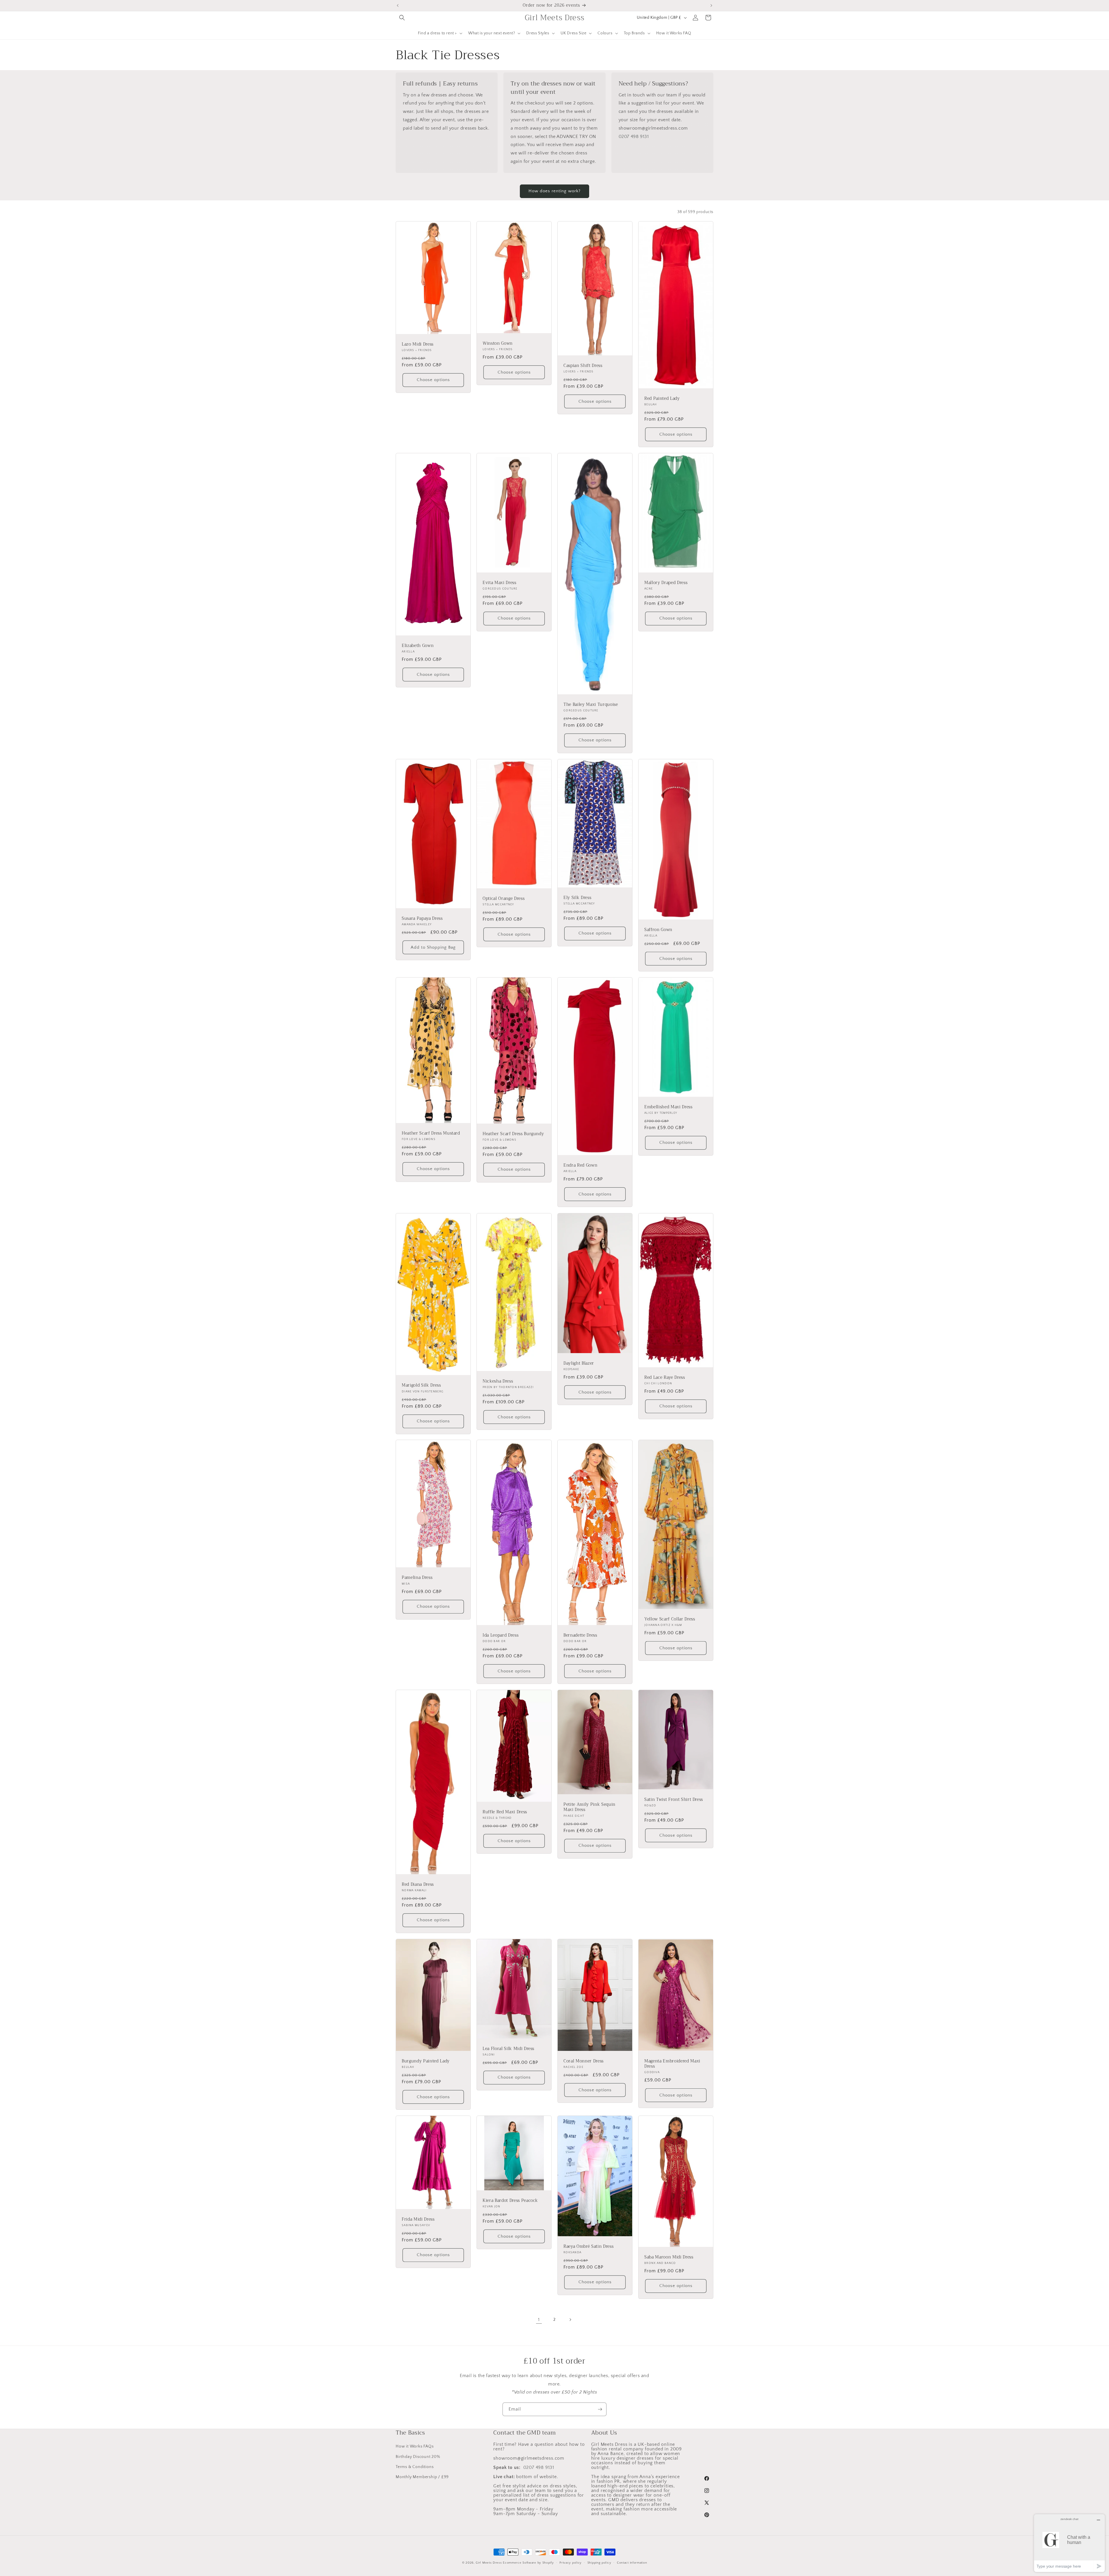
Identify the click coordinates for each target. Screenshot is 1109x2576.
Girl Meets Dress (489, 2563)
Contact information (632, 2562)
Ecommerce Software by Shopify (528, 2563)
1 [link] (539, 2320)
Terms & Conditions (415, 2467)
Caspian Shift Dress (583, 366)
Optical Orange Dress (504, 899)
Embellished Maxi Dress (668, 1107)
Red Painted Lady (662, 399)
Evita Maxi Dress (499, 583)
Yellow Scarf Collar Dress (670, 1619)
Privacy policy (571, 2562)
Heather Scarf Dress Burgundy (513, 1134)
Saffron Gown (658, 930)
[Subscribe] (600, 2409)
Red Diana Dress (418, 1885)
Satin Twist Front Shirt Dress (674, 1800)
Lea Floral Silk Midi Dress (508, 2049)
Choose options (433, 380)
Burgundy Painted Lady (426, 2061)
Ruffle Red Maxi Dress (505, 1812)
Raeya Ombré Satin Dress (588, 2247)
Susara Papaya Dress (422, 919)
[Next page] (570, 2320)
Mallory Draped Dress (666, 583)
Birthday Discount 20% (418, 2456)
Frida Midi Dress (418, 2219)
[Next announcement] (711, 5)
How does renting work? (554, 191)
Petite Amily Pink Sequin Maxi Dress (589, 1807)
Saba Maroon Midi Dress (669, 2257)
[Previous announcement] (398, 5)
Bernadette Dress (580, 1635)
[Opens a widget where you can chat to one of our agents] (1069, 2543)
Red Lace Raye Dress (665, 1377)
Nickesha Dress (498, 1381)
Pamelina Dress (417, 1578)
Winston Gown (498, 344)
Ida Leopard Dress (500, 1635)
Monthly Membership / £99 (422, 2477)
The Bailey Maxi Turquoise (591, 705)
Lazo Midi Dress (418, 344)
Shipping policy (599, 2562)
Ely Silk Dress (577, 898)
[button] (402, 18)
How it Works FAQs (415, 2446)
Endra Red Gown (580, 1165)
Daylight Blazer (579, 1363)
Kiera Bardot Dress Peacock (510, 2201)
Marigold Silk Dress (421, 1385)
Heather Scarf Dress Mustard (431, 1133)
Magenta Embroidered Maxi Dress (672, 2064)
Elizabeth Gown (418, 646)
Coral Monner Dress (584, 2061)
